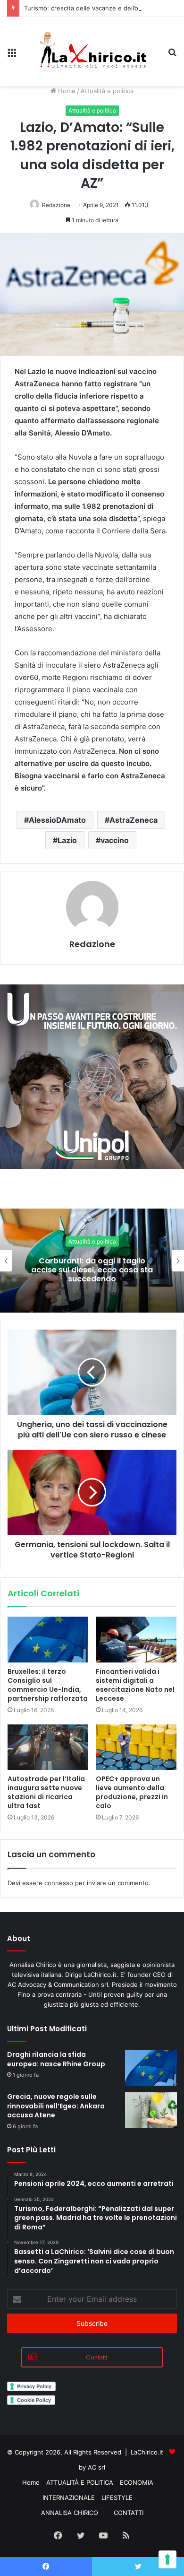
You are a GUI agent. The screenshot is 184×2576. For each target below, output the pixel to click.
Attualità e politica (107, 91)
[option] (92, 1261)
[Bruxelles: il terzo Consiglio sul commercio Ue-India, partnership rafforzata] (48, 1639)
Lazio (67, 840)
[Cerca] (172, 55)
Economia (92, 1241)
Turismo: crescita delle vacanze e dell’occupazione (98, 8)
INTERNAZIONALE (69, 2498)
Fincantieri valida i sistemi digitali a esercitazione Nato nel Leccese (135, 1685)
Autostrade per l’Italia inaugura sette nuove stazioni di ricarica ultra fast (46, 1792)
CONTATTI (129, 2513)
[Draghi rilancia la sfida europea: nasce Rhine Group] (151, 2068)
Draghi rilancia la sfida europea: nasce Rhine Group (56, 2059)
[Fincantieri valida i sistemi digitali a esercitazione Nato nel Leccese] (136, 1639)
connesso (59, 1883)
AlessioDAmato (57, 820)
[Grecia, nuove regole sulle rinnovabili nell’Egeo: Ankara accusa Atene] (151, 2110)
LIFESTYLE (117, 2498)
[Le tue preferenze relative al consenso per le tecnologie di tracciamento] (167, 2559)
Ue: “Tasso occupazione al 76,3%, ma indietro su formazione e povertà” (92, 1270)
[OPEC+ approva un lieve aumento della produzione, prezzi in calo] (136, 1747)
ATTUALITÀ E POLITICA (80, 2482)
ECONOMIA (137, 2482)
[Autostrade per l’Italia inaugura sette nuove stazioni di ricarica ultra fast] (48, 1747)
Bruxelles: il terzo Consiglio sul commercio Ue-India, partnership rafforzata (48, 1685)
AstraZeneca (134, 820)
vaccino (115, 840)
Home (66, 91)
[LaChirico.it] (92, 52)
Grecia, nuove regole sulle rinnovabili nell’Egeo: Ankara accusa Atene (56, 2106)
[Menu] (12, 55)
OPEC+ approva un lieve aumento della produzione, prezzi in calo (132, 1792)
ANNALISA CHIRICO (70, 2513)
